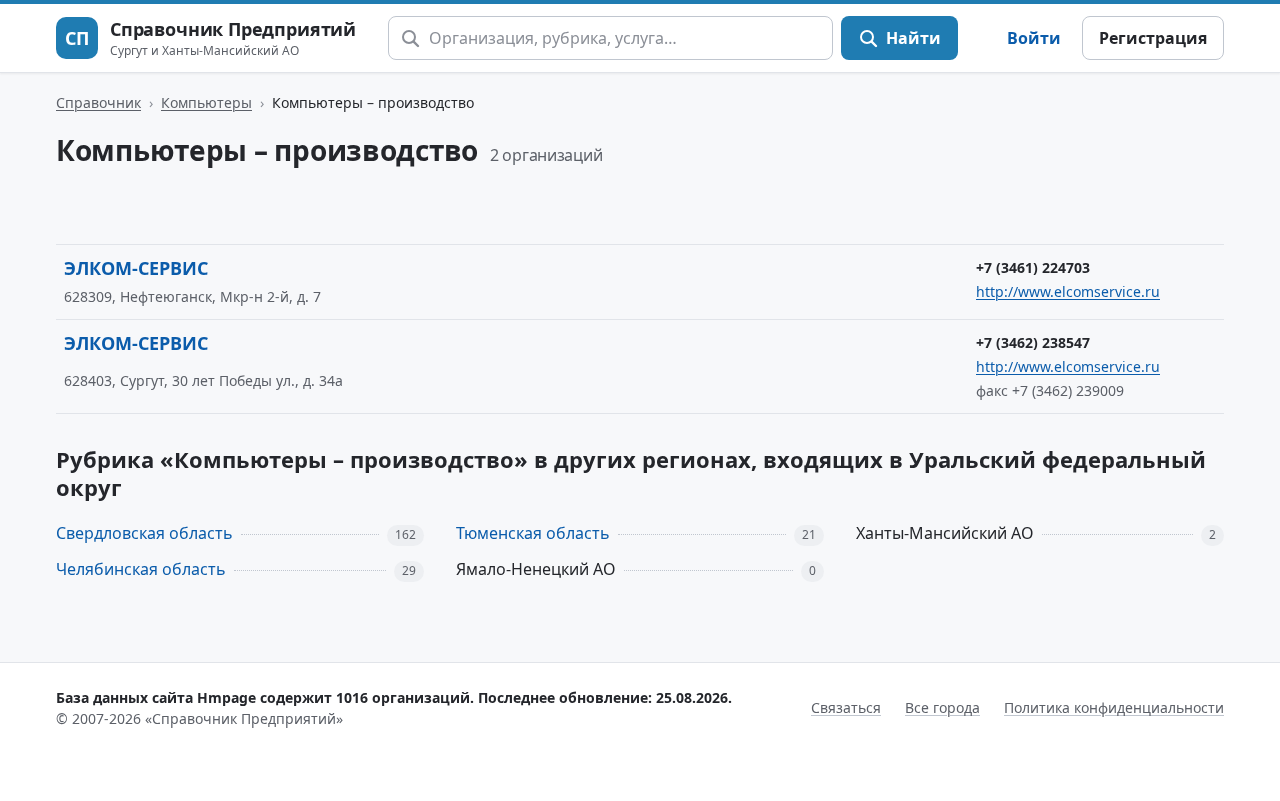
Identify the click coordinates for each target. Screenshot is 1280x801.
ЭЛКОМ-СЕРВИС (136, 268)
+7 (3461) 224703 (1033, 267)
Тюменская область (533, 533)
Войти (1034, 38)
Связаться (846, 707)
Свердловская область (144, 533)
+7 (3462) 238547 (1033, 342)
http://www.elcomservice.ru (1068, 291)
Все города (942, 707)
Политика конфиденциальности (1114, 707)
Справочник (98, 102)
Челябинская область (141, 569)
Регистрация (1153, 38)
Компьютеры (206, 102)
